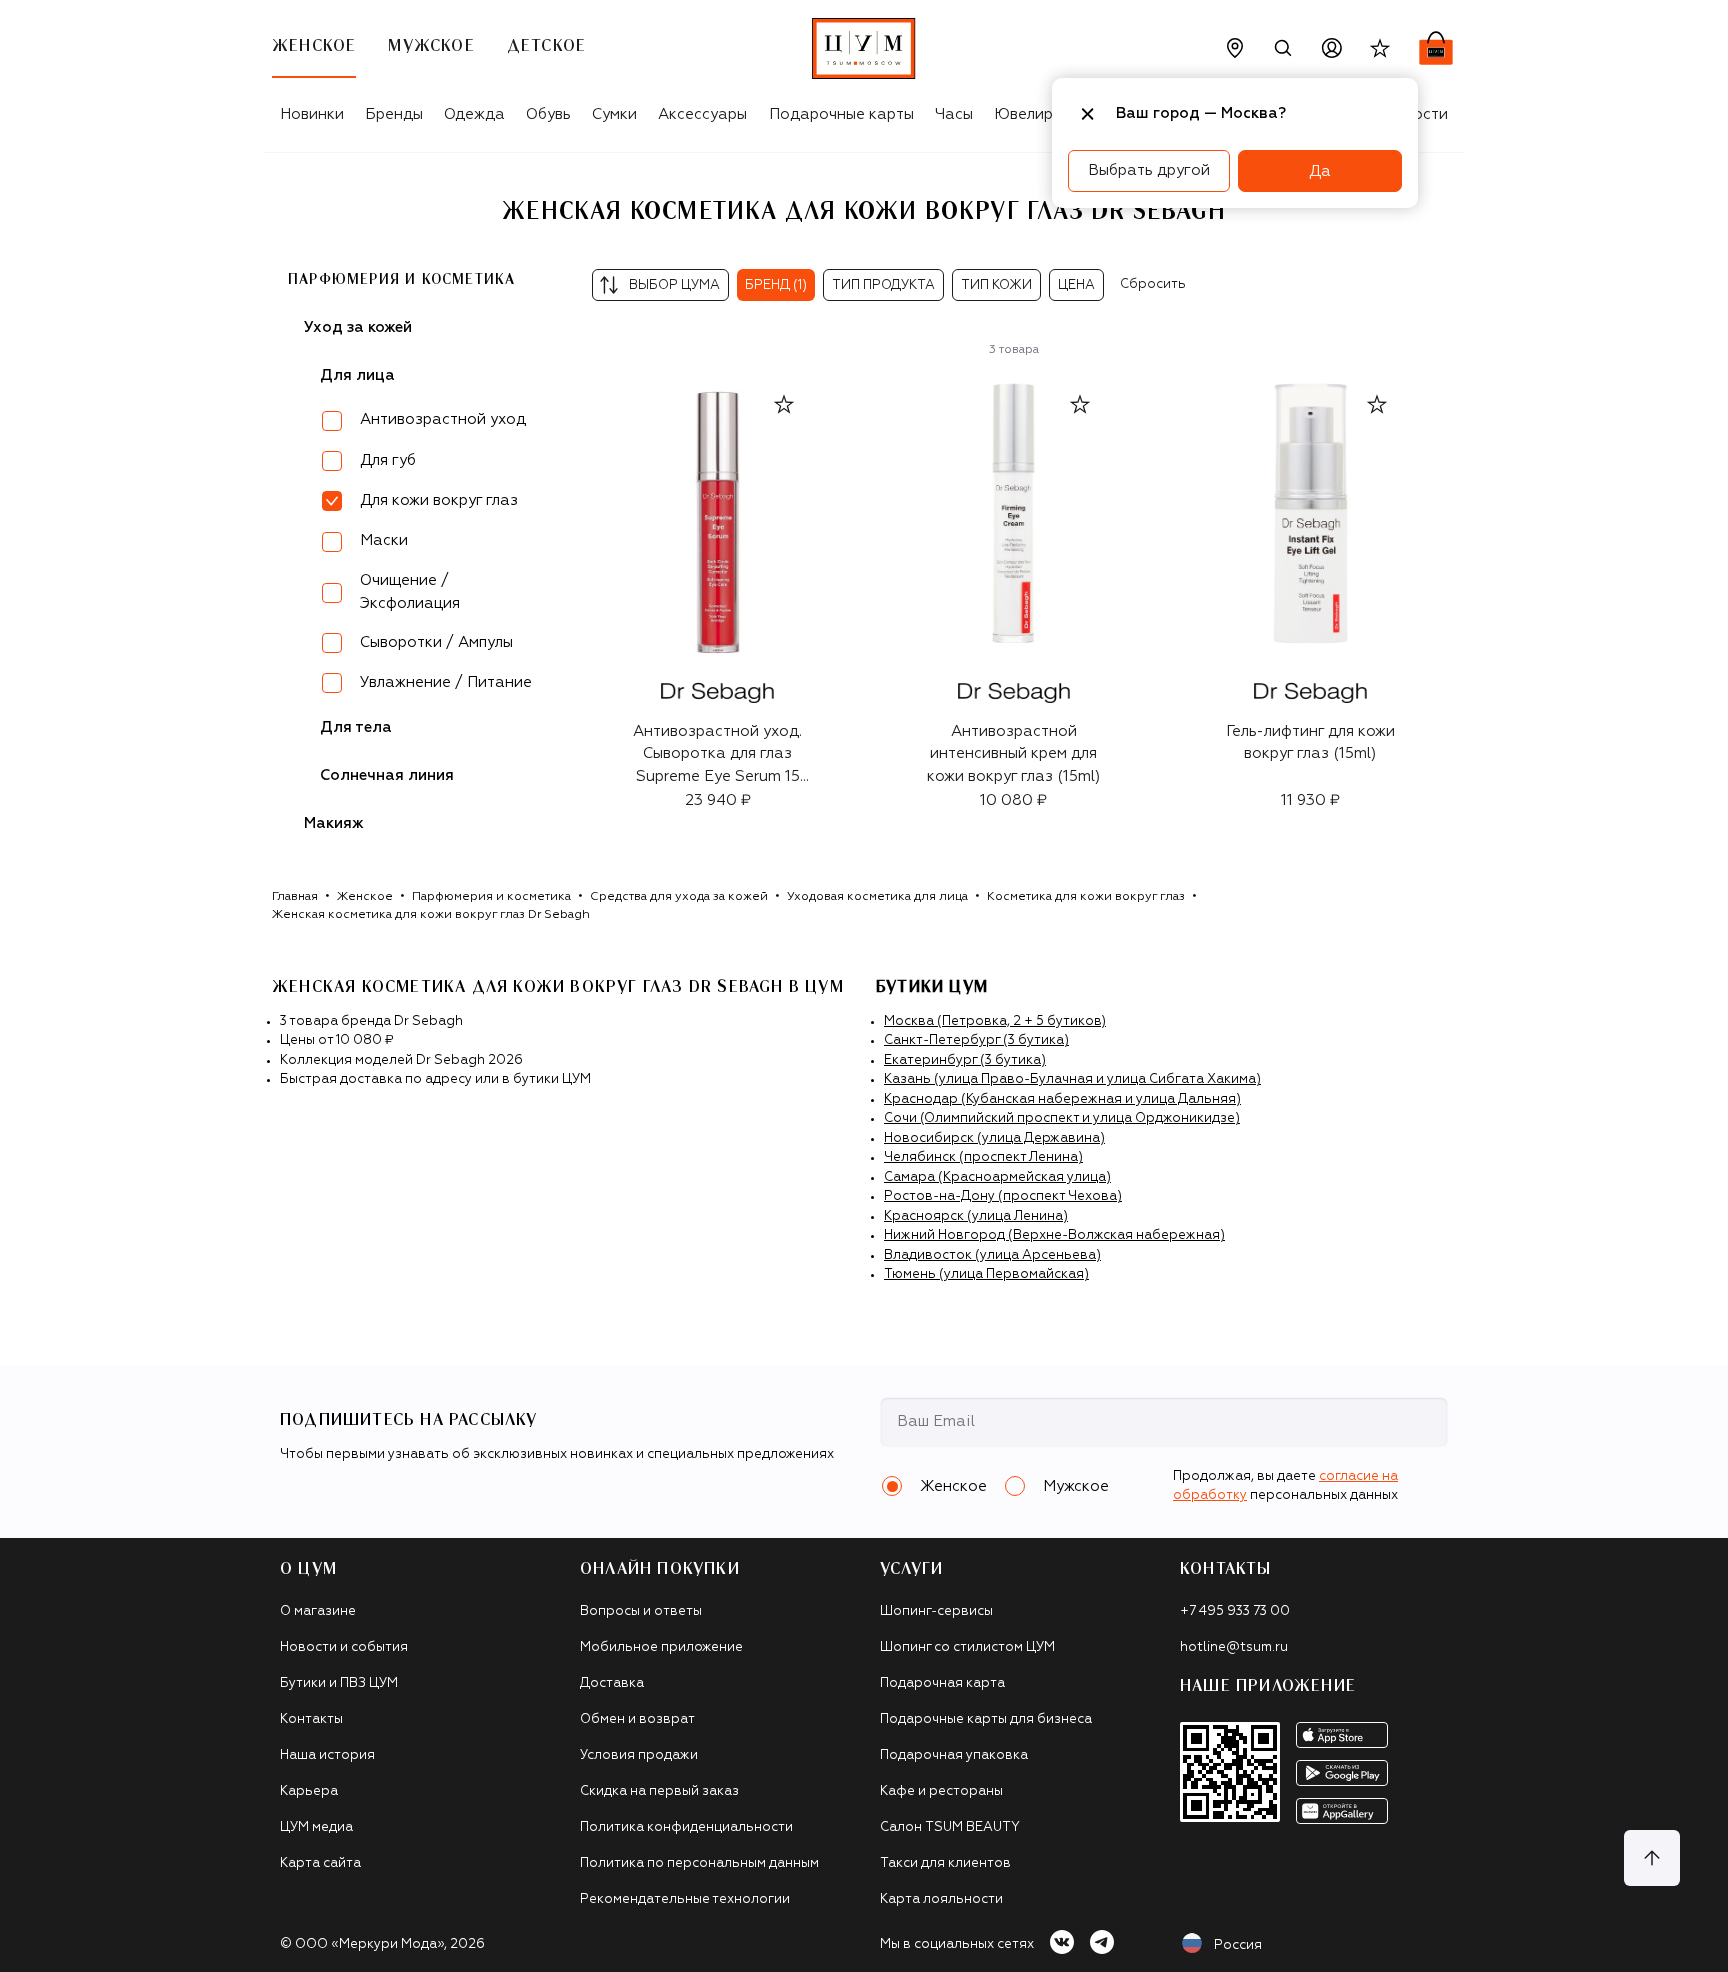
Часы (954, 114)
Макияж (334, 823)
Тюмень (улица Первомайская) (986, 1274)
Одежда (474, 114)
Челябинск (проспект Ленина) (983, 1157)
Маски (384, 540)
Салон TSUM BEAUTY (950, 1827)
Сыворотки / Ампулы (436, 642)
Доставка (612, 1683)
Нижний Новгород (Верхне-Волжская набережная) (1054, 1235)
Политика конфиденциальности (686, 1827)
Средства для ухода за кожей (679, 897)
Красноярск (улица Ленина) (976, 1216)
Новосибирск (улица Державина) (994, 1138)
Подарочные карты (841, 114)
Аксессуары (702, 114)
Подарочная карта (942, 1683)
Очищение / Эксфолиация (410, 592)
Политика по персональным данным (699, 1863)
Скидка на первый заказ (659, 1791)
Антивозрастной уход (443, 419)
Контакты (311, 1719)
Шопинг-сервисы (936, 1611)
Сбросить (1153, 284)
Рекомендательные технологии (685, 1899)
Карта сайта (320, 1863)
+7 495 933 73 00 (1235, 1611)
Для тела (356, 727)
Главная (295, 897)
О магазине (318, 1611)
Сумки (614, 114)
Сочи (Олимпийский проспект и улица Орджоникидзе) (1062, 1118)
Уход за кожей (358, 327)
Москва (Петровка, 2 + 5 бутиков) (995, 1021)
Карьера (309, 1791)
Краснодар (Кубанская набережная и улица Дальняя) (1062, 1099)
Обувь (548, 114)
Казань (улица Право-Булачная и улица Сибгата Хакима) (1072, 1079)
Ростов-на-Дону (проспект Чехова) (1003, 1196)
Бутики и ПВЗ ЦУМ (339, 1683)
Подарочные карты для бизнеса (986, 1719)
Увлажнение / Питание (446, 682)
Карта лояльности (941, 1899)
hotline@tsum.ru (1234, 1647)
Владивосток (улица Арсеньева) (992, 1255)
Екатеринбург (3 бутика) (965, 1060)
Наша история (327, 1755)
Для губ (388, 460)
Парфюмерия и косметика (401, 280)
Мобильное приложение (661, 1647)
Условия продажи (639, 1755)
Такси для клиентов (945, 1863)
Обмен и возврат (637, 1719)
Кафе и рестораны (941, 1791)
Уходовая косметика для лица (877, 897)
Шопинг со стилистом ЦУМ (967, 1647)
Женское (365, 897)
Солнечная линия (387, 775)
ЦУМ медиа (316, 1827)
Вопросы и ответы (641, 1611)
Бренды (394, 114)
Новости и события (344, 1647)
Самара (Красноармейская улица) (997, 1177)
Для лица (357, 375)
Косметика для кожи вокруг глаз (1086, 897)
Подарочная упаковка (954, 1755)
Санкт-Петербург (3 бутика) (976, 1040)
